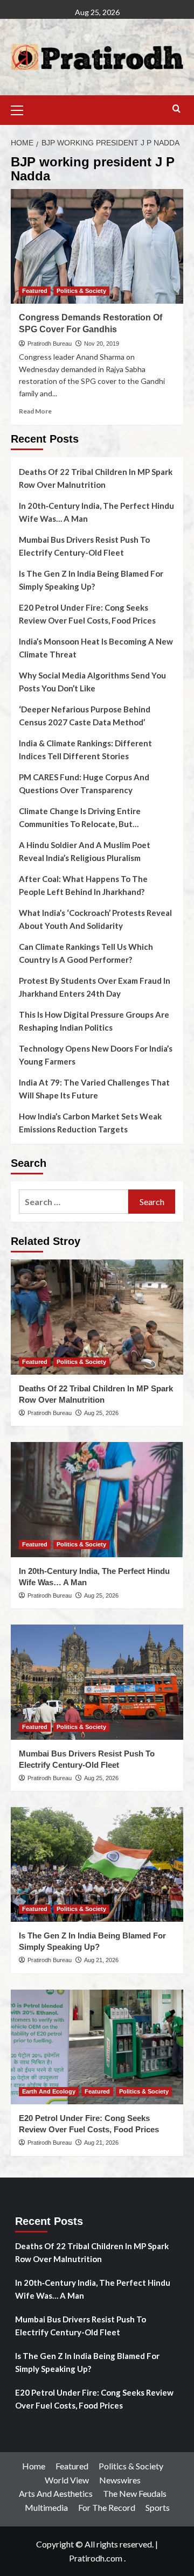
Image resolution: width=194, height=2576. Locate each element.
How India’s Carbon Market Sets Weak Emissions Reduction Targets (90, 1123)
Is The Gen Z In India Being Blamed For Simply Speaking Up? (91, 580)
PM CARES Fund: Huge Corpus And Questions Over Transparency (84, 783)
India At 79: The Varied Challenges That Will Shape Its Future (94, 1089)
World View (67, 2480)
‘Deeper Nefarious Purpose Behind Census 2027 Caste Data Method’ (85, 716)
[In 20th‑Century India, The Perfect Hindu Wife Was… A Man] (97, 1499)
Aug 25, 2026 (101, 1413)
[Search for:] (74, 1202)
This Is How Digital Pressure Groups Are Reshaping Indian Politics (94, 1021)
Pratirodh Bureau (50, 344)
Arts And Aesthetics (56, 2493)
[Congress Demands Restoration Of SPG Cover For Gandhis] (97, 246)
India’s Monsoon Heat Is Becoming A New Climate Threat (96, 648)
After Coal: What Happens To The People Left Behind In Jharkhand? (83, 885)
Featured (35, 291)
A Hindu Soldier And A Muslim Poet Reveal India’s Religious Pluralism (85, 851)
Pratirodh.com (96, 2558)
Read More (35, 411)
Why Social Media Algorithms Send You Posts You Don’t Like (92, 682)
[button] (22, 109)
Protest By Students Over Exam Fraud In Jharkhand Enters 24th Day (95, 987)
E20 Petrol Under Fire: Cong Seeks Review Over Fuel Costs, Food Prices (87, 614)
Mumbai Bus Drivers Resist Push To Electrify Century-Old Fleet (84, 546)
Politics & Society (81, 291)
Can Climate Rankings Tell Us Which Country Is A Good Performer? (86, 953)
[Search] (176, 109)
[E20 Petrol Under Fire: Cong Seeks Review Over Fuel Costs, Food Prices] (97, 2047)
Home (34, 2466)
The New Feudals (135, 2493)
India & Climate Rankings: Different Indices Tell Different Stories (85, 750)
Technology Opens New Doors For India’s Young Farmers (96, 1055)
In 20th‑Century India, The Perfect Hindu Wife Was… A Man (96, 512)
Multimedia (46, 2507)
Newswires (120, 2480)
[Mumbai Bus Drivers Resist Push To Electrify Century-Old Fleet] (97, 1682)
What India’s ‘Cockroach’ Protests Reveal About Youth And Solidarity (95, 919)
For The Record (107, 2507)
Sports (158, 2507)
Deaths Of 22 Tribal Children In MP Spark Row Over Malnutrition (96, 478)
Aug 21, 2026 (101, 1960)
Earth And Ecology (49, 2091)
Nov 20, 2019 (102, 344)
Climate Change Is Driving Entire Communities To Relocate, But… (80, 817)
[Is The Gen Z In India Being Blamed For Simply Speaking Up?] (97, 1864)
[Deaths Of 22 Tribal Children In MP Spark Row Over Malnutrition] (97, 1317)
